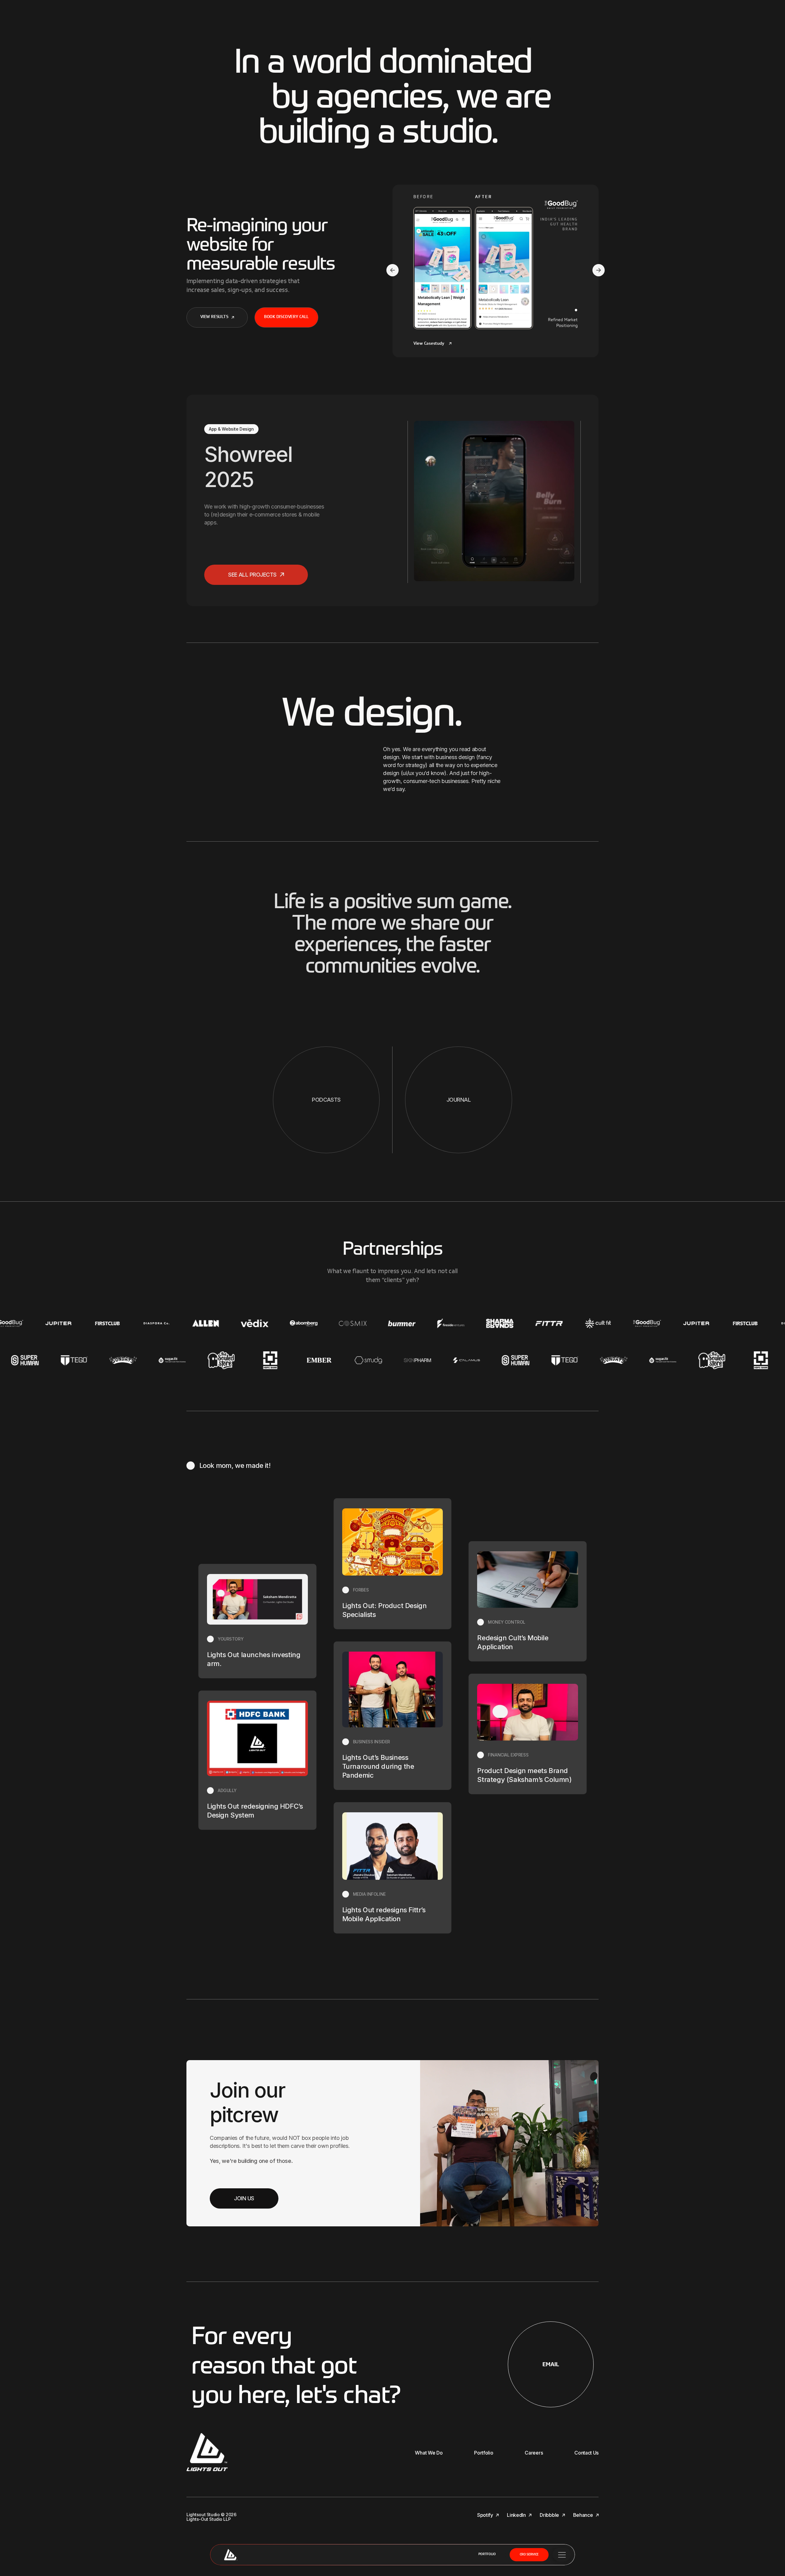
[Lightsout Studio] (230, 2555)
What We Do (429, 2453)
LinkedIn (517, 2515)
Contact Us (586, 2453)
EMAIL (551, 2364)
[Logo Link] (46, 1323)
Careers (534, 2453)
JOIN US (244, 2198)
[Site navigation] (562, 2555)
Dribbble (550, 2515)
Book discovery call (286, 317)
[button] (392, 271)
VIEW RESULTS (214, 317)
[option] (392, 502)
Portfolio (487, 2554)
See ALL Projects (253, 575)
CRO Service (529, 2555)
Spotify (486, 2515)
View (466, 510)
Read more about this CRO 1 (496, 262)
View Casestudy (429, 344)
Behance (584, 2515)
